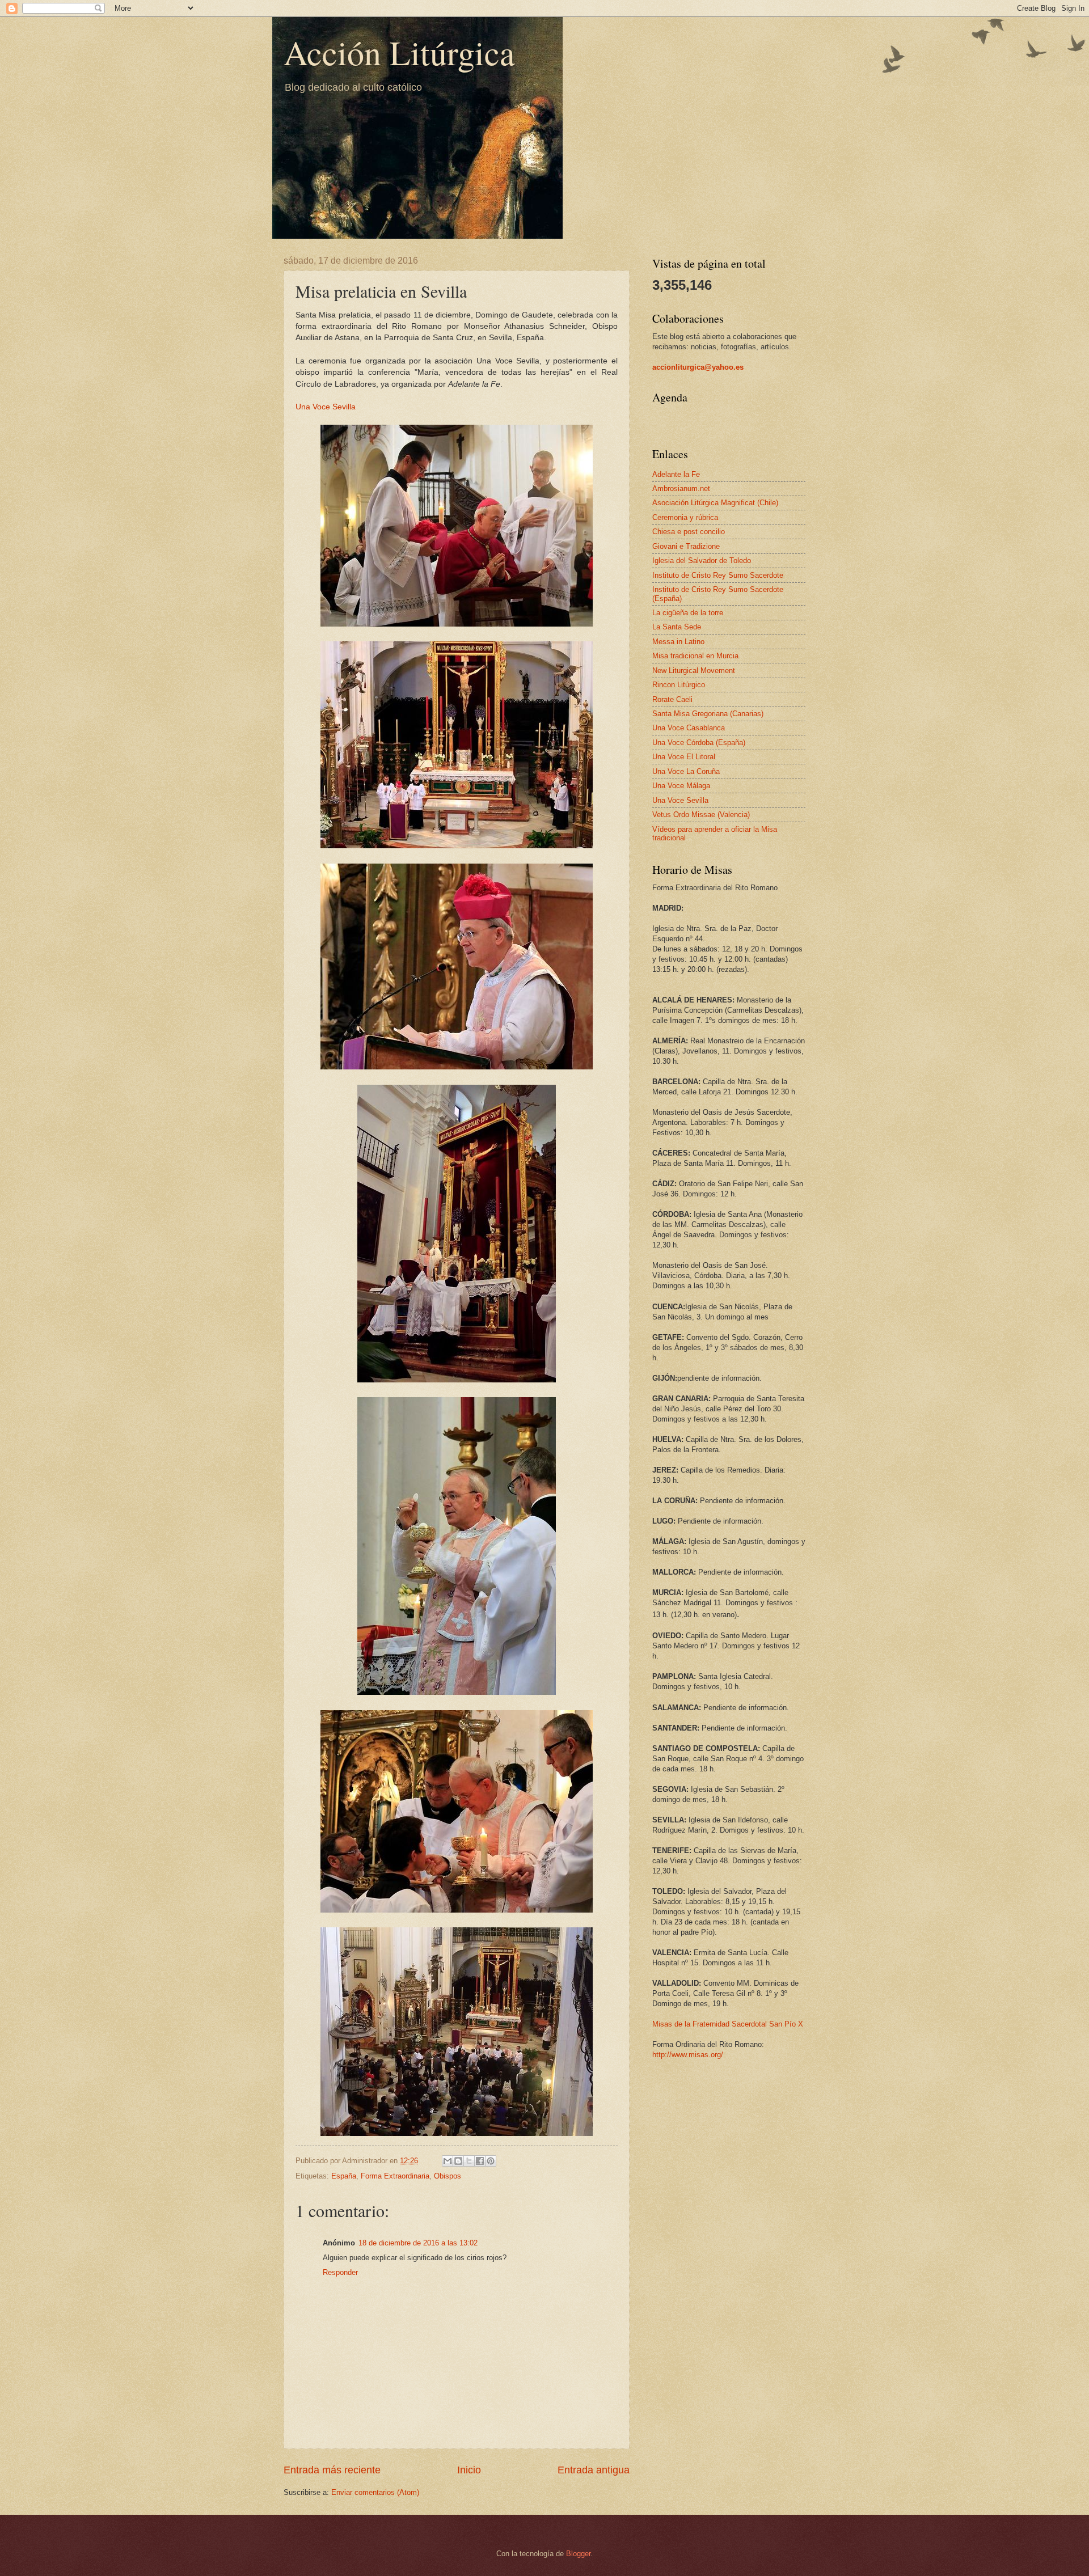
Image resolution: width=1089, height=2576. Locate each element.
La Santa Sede (677, 627)
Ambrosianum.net (681, 488)
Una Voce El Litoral (684, 757)
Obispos (448, 2176)
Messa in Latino (678, 642)
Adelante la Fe (676, 474)
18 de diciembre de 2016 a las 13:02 (418, 2243)
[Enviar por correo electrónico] (448, 2161)
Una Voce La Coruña (686, 771)
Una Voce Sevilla (326, 407)
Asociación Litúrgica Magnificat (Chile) (715, 503)
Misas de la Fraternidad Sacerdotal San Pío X (728, 2024)
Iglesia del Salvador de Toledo (702, 561)
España (344, 2176)
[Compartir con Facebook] (480, 2161)
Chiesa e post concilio (689, 532)
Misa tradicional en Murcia (695, 656)
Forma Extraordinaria (395, 2176)
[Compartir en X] (469, 2161)
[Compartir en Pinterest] (491, 2161)
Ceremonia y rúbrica (685, 517)
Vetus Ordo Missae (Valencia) (701, 815)
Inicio (469, 2470)
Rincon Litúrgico (679, 685)
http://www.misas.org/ (688, 2055)
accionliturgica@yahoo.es (698, 367)
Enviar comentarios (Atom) (375, 2492)
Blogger (578, 2554)
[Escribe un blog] (458, 2161)
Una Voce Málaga (681, 786)
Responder (340, 2272)
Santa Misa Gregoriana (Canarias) (708, 714)
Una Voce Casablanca (689, 728)
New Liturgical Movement (694, 671)
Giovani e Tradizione (686, 546)
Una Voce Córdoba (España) (699, 743)
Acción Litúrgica (399, 52)
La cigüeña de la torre (688, 613)
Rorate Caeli (672, 699)
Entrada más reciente (332, 2470)
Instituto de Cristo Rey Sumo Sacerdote (718, 575)
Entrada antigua (594, 2470)
